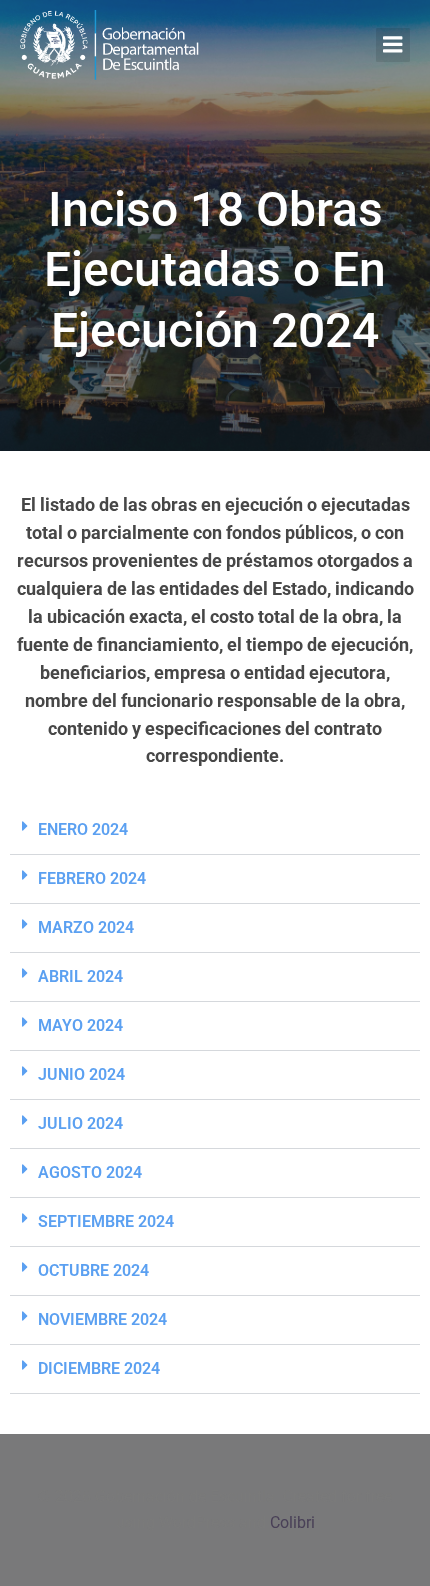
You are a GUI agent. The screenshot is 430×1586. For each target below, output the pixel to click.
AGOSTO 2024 (90, 1172)
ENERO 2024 (83, 829)
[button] (215, 830)
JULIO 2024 (80, 1123)
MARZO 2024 (86, 927)
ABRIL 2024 (80, 976)
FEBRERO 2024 (92, 878)
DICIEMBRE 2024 (99, 1368)
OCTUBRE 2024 (93, 1270)
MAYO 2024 (80, 1025)
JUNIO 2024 (81, 1074)
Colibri (292, 1522)
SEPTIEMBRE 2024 (106, 1221)
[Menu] (393, 45)
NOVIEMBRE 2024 (102, 1319)
